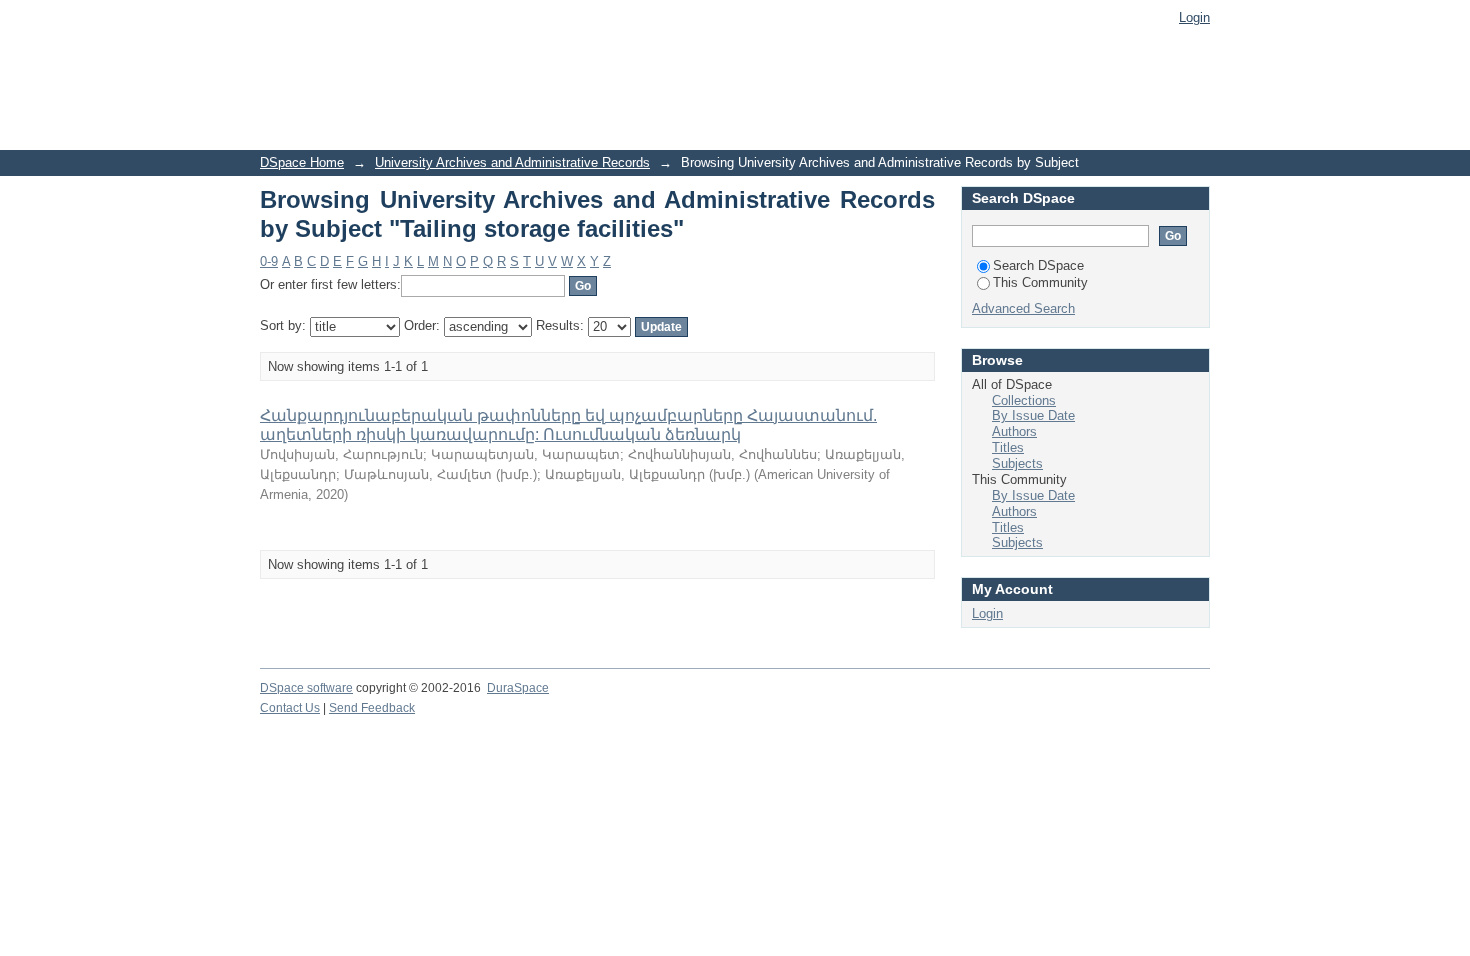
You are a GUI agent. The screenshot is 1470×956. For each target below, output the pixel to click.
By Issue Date (1033, 415)
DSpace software (306, 688)
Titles (1008, 447)
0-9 (269, 261)
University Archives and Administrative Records (512, 162)
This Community (1040, 282)
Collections (1024, 400)
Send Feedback (372, 708)
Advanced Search (1023, 308)
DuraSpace (518, 688)
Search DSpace (1038, 265)
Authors (1014, 431)
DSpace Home (302, 162)
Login (1194, 17)
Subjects (1017, 463)
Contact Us (290, 708)
